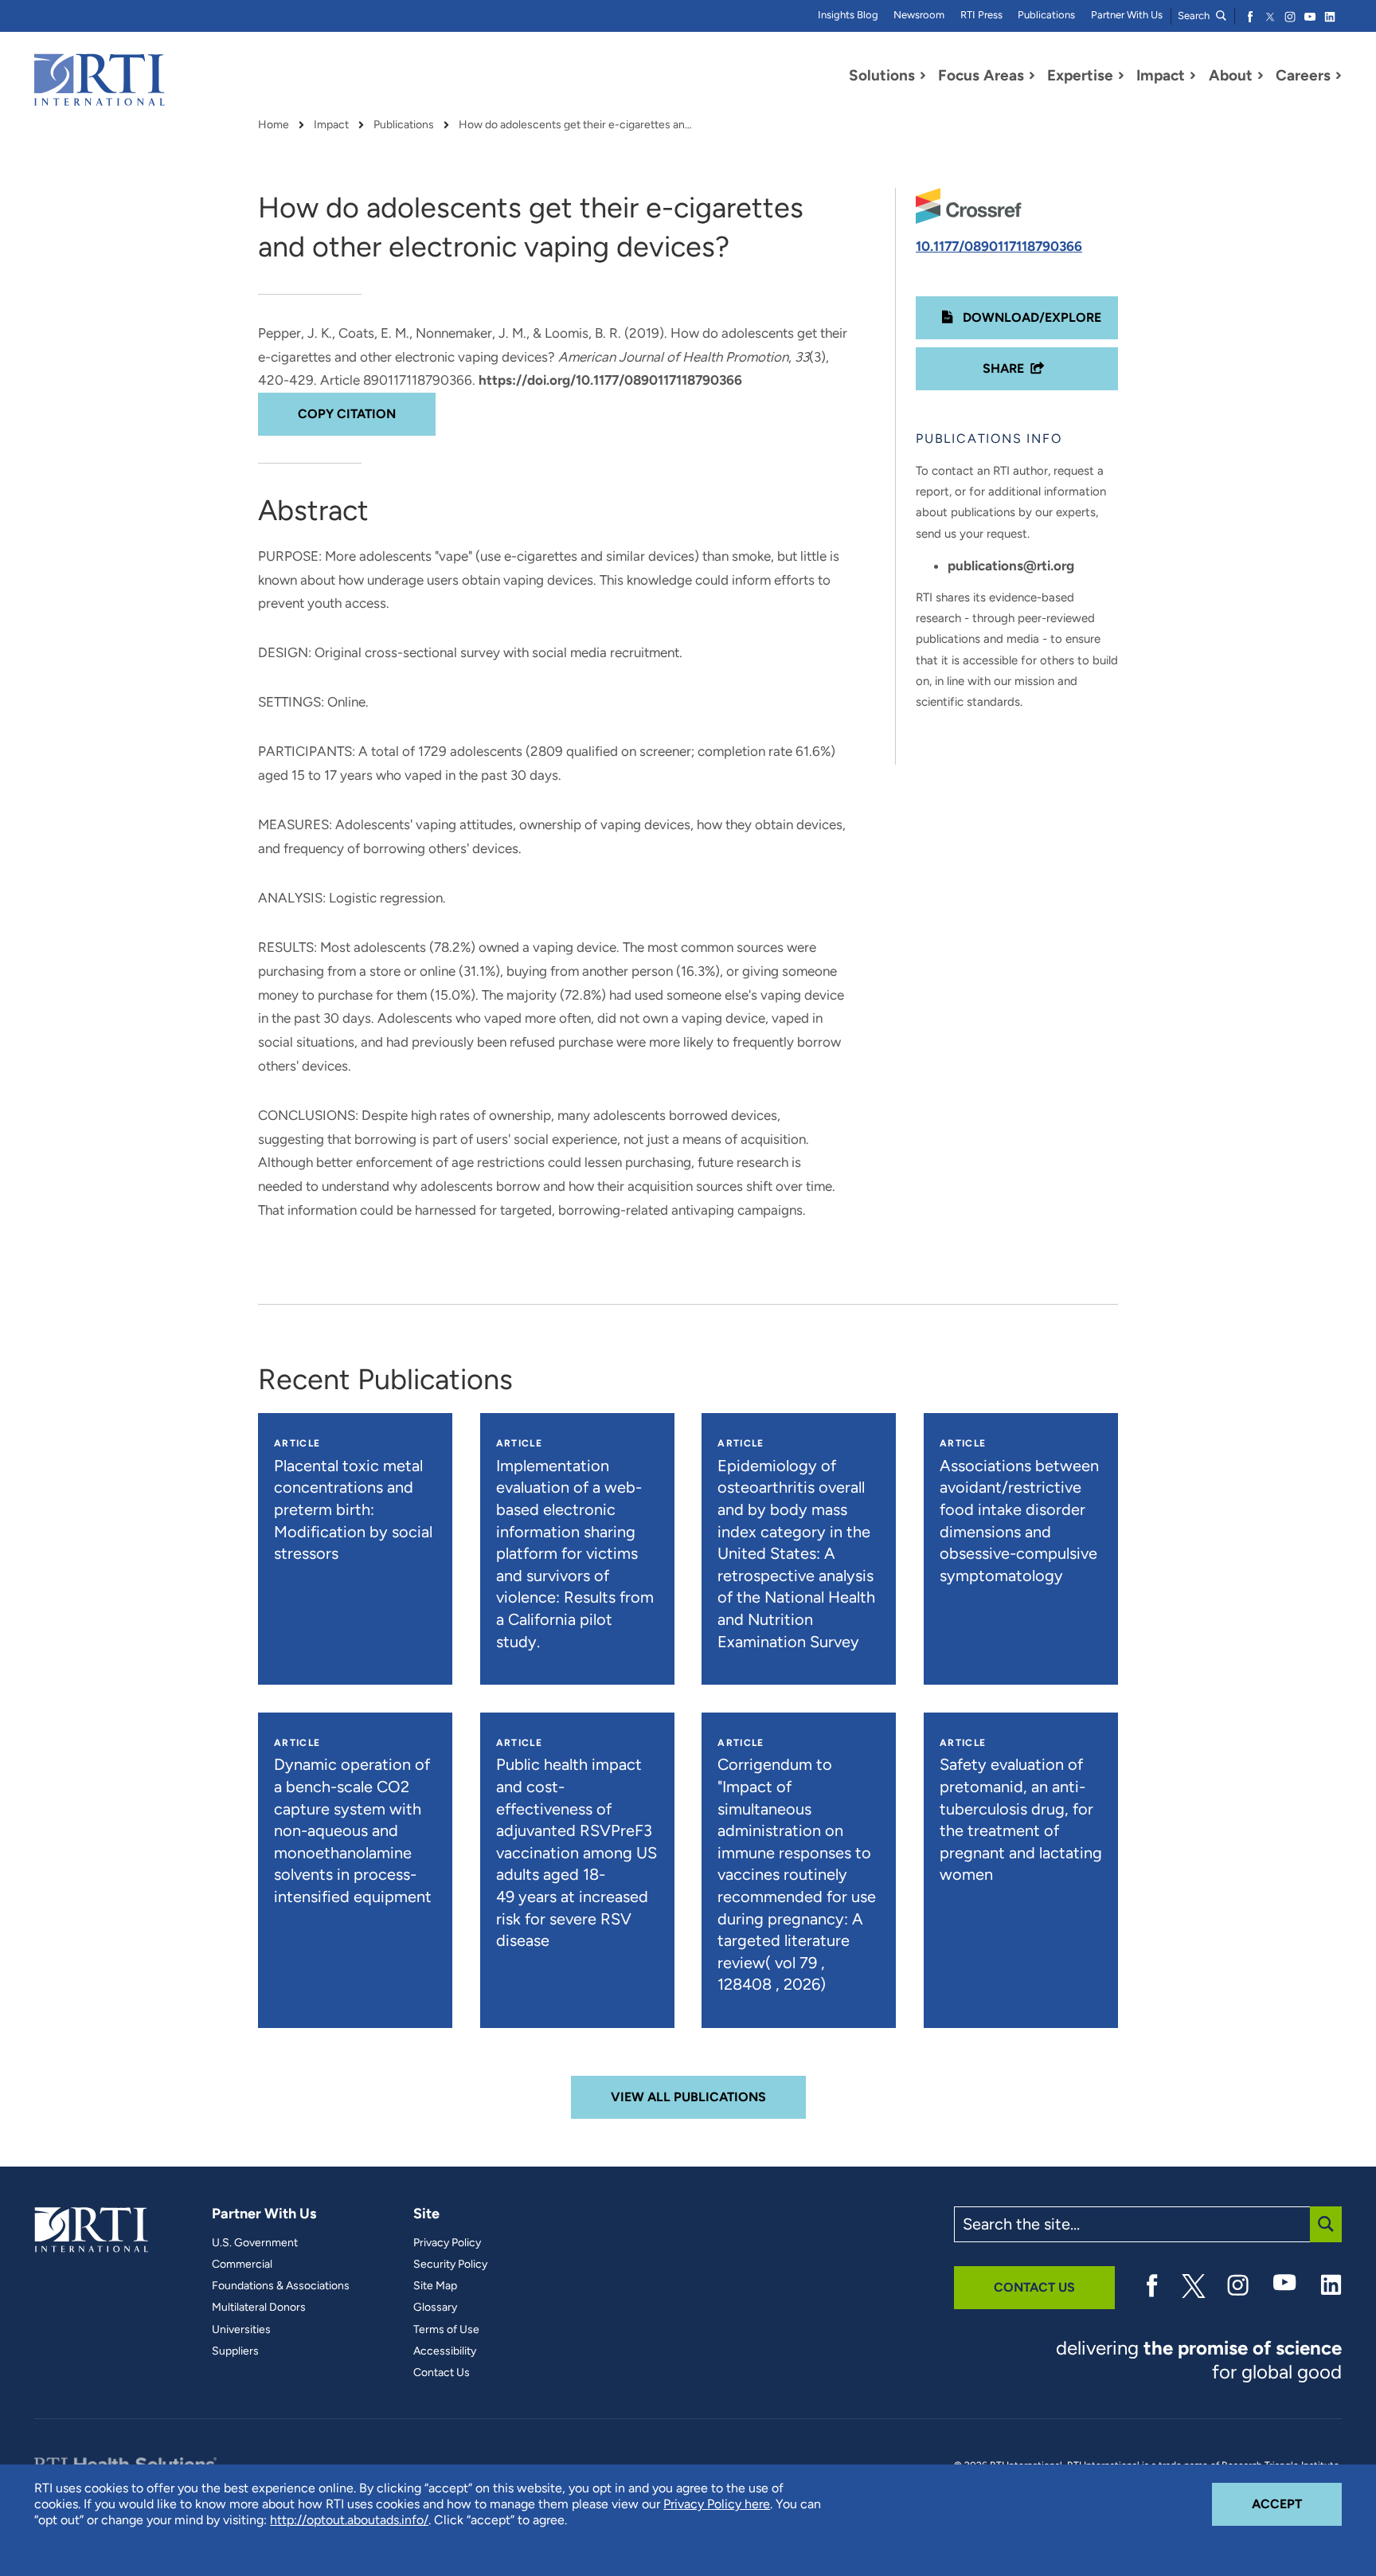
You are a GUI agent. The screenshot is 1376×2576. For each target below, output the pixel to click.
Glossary (435, 2308)
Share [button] (1003, 368)
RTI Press (981, 15)
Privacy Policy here (717, 2504)
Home (274, 125)
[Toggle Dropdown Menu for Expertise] (1121, 76)
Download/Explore (1030, 317)
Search (1195, 16)
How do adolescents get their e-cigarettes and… (578, 125)
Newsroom (919, 15)
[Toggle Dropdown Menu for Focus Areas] (1032, 76)
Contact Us (442, 2373)
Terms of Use (446, 2330)
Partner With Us (1127, 15)
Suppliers (235, 2351)
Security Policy (450, 2265)
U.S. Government (255, 2243)
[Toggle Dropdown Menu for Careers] (1339, 76)
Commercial (242, 2265)
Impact (331, 125)
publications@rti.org (1011, 566)
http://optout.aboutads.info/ (349, 2520)
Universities (241, 2330)
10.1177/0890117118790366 (999, 246)
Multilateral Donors (259, 2308)
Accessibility (445, 2351)
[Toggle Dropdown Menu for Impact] (1193, 76)
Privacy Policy (447, 2243)
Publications (1046, 15)
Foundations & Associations (281, 2286)
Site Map (435, 2286)
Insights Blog (848, 15)
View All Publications (688, 2097)
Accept (1297, 2504)
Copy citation (347, 414)
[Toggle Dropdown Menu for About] (1261, 76)
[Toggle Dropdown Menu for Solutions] (923, 76)
